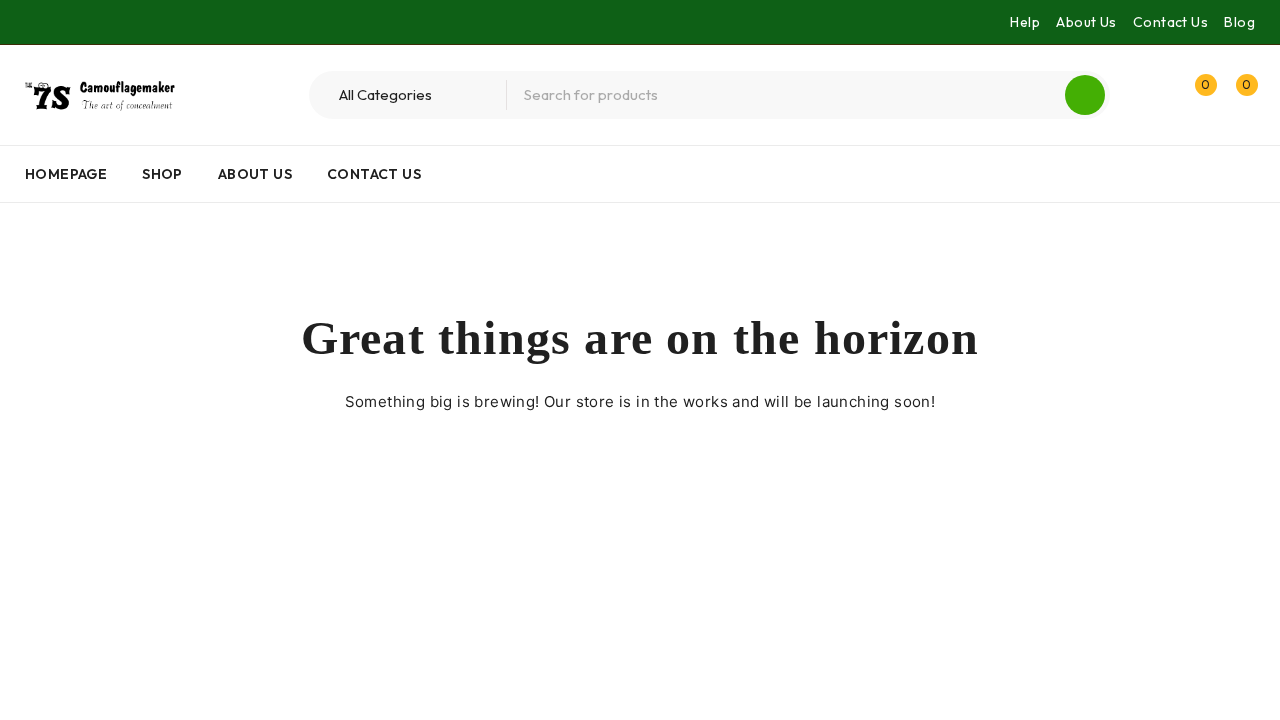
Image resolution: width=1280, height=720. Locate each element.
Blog (1239, 22)
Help (1025, 22)
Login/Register (1152, 95)
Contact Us (1170, 22)
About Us (1086, 22)
